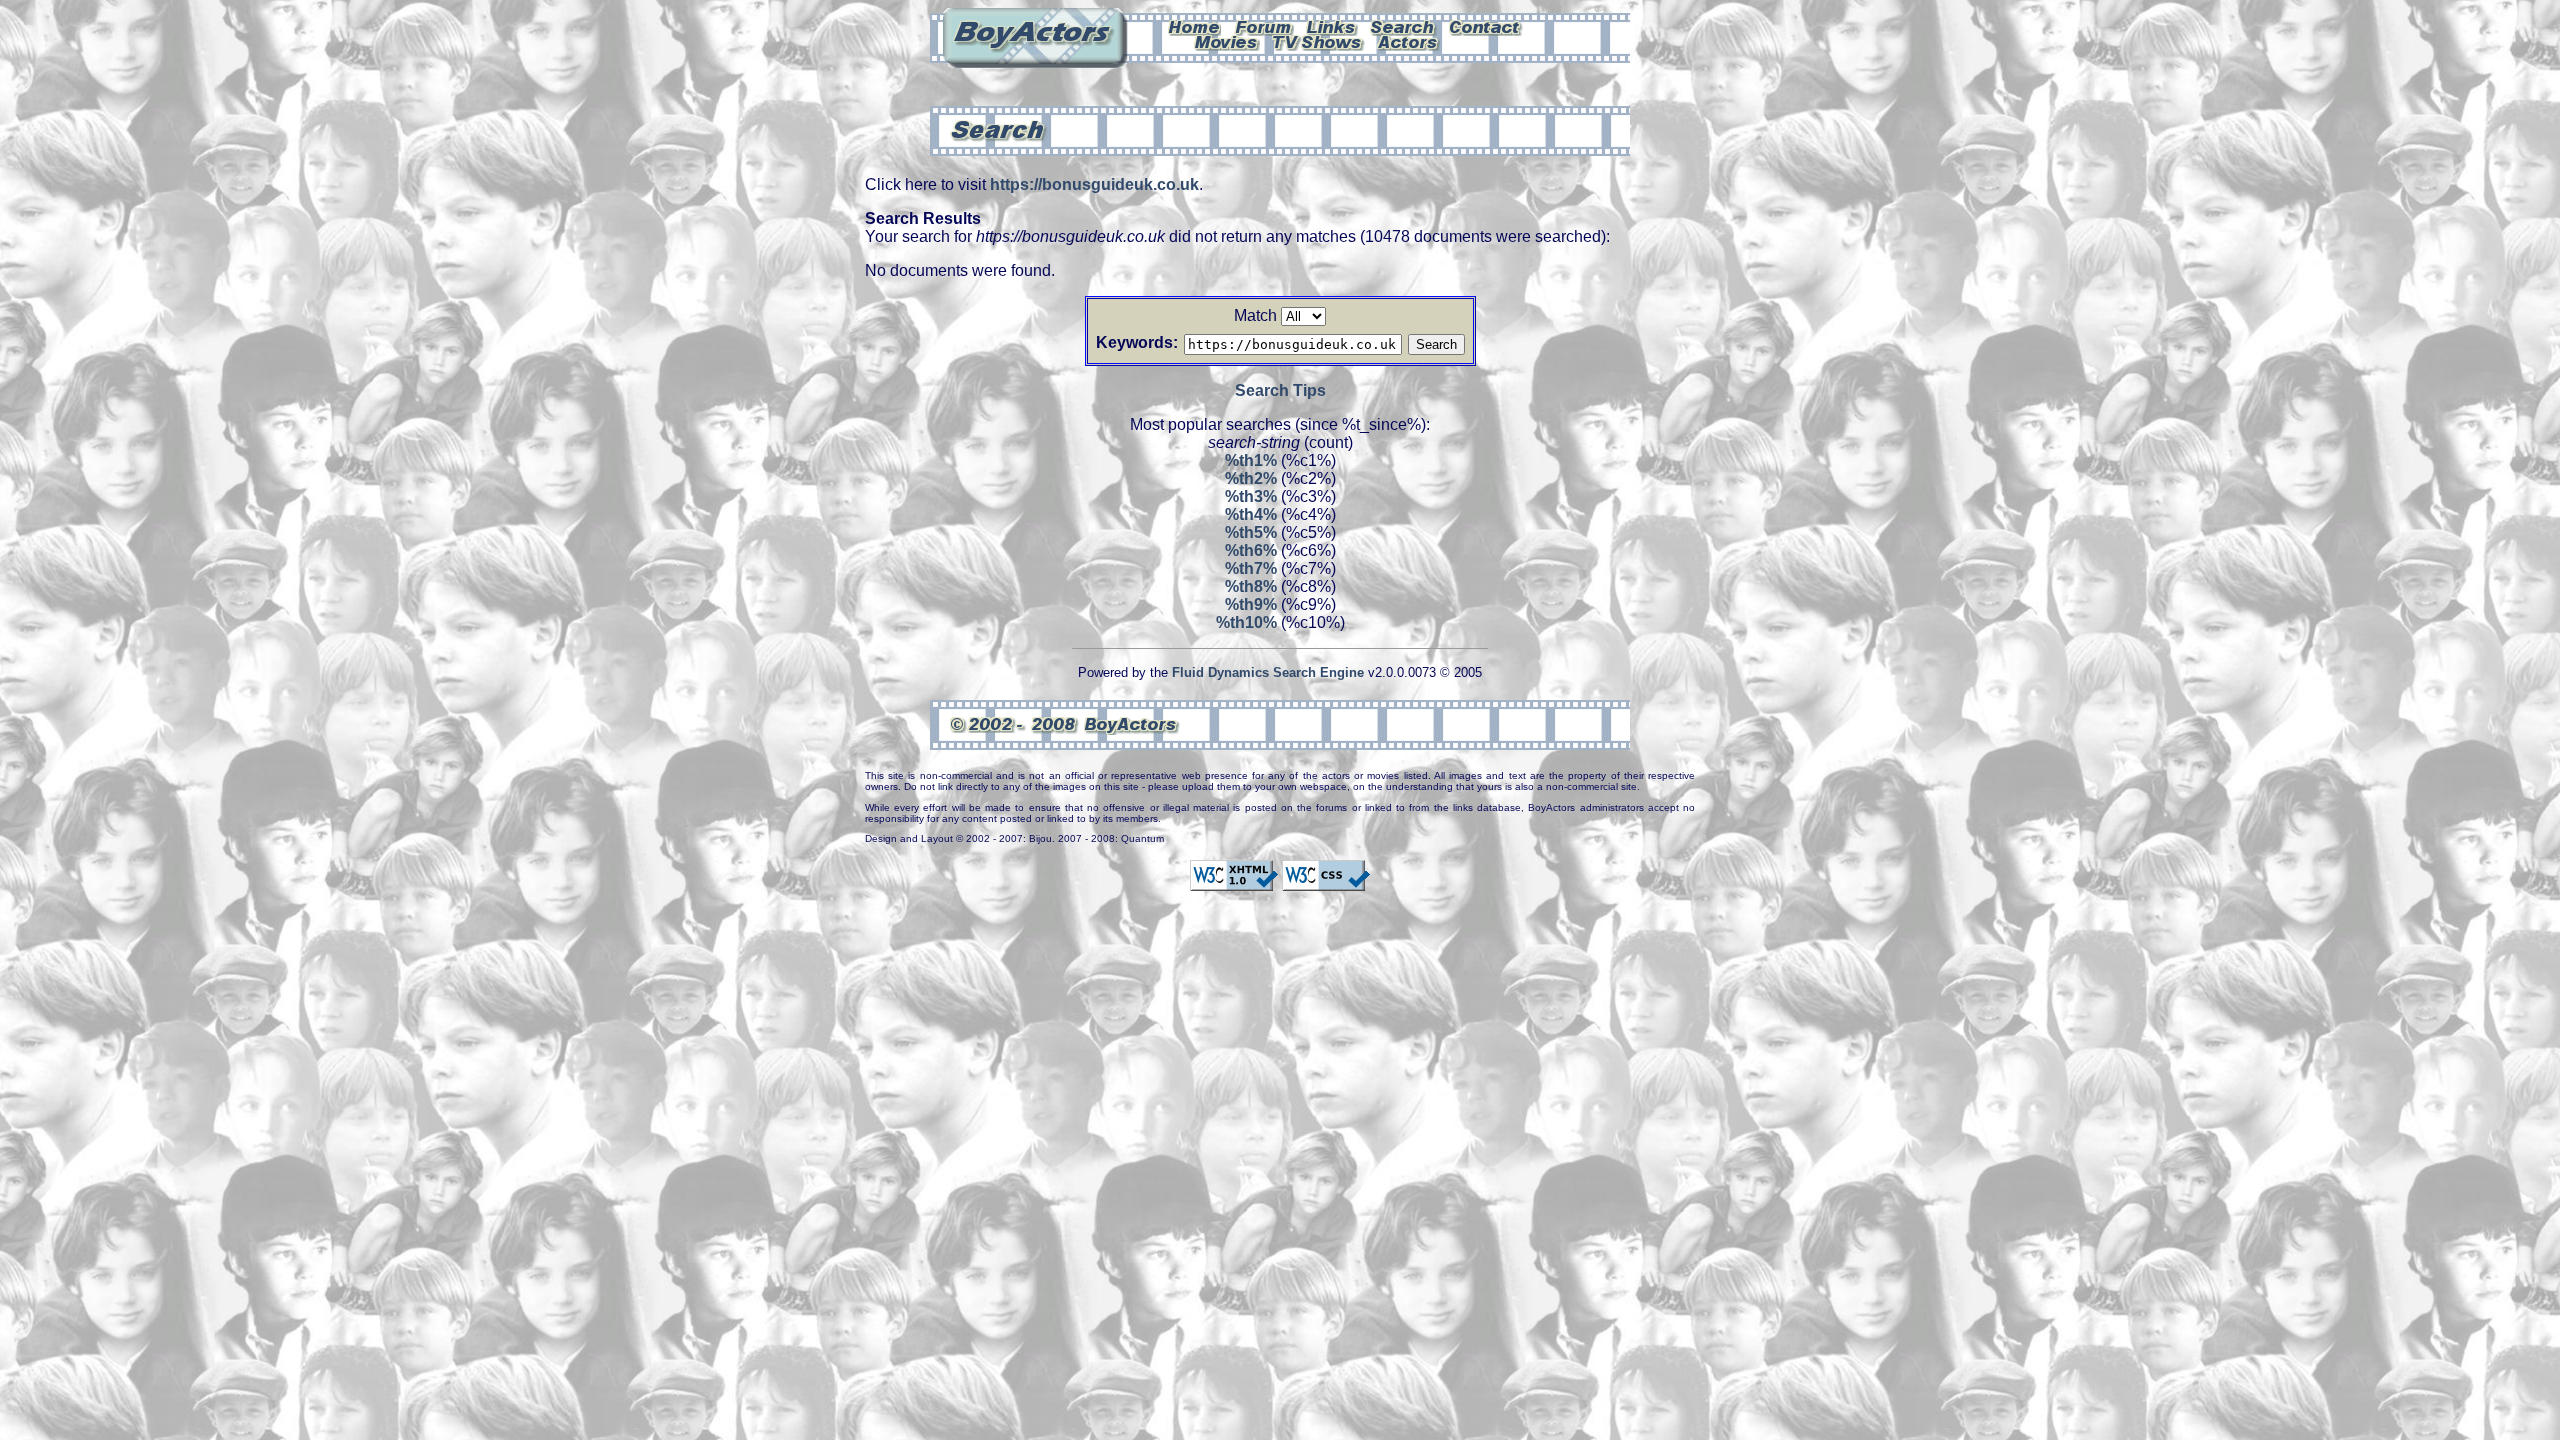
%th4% (1251, 514)
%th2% (1251, 478)
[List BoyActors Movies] (1227, 41)
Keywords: (1137, 342)
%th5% (1251, 532)
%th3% (1251, 496)
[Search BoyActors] (1403, 26)
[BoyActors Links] (1332, 26)
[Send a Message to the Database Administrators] (1486, 26)
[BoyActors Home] (1194, 26)
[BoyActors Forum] (1263, 26)
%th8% (1251, 586)
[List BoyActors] (1408, 41)
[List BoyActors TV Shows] (1318, 41)
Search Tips (1280, 390)
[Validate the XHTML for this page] (1234, 882)
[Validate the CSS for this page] (1326, 882)
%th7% (1251, 568)
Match (1255, 315)
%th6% (1251, 550)
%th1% (1251, 460)
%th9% (1251, 604)
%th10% (1246, 622)
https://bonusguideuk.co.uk (1094, 184)
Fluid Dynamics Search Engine (1268, 672)
